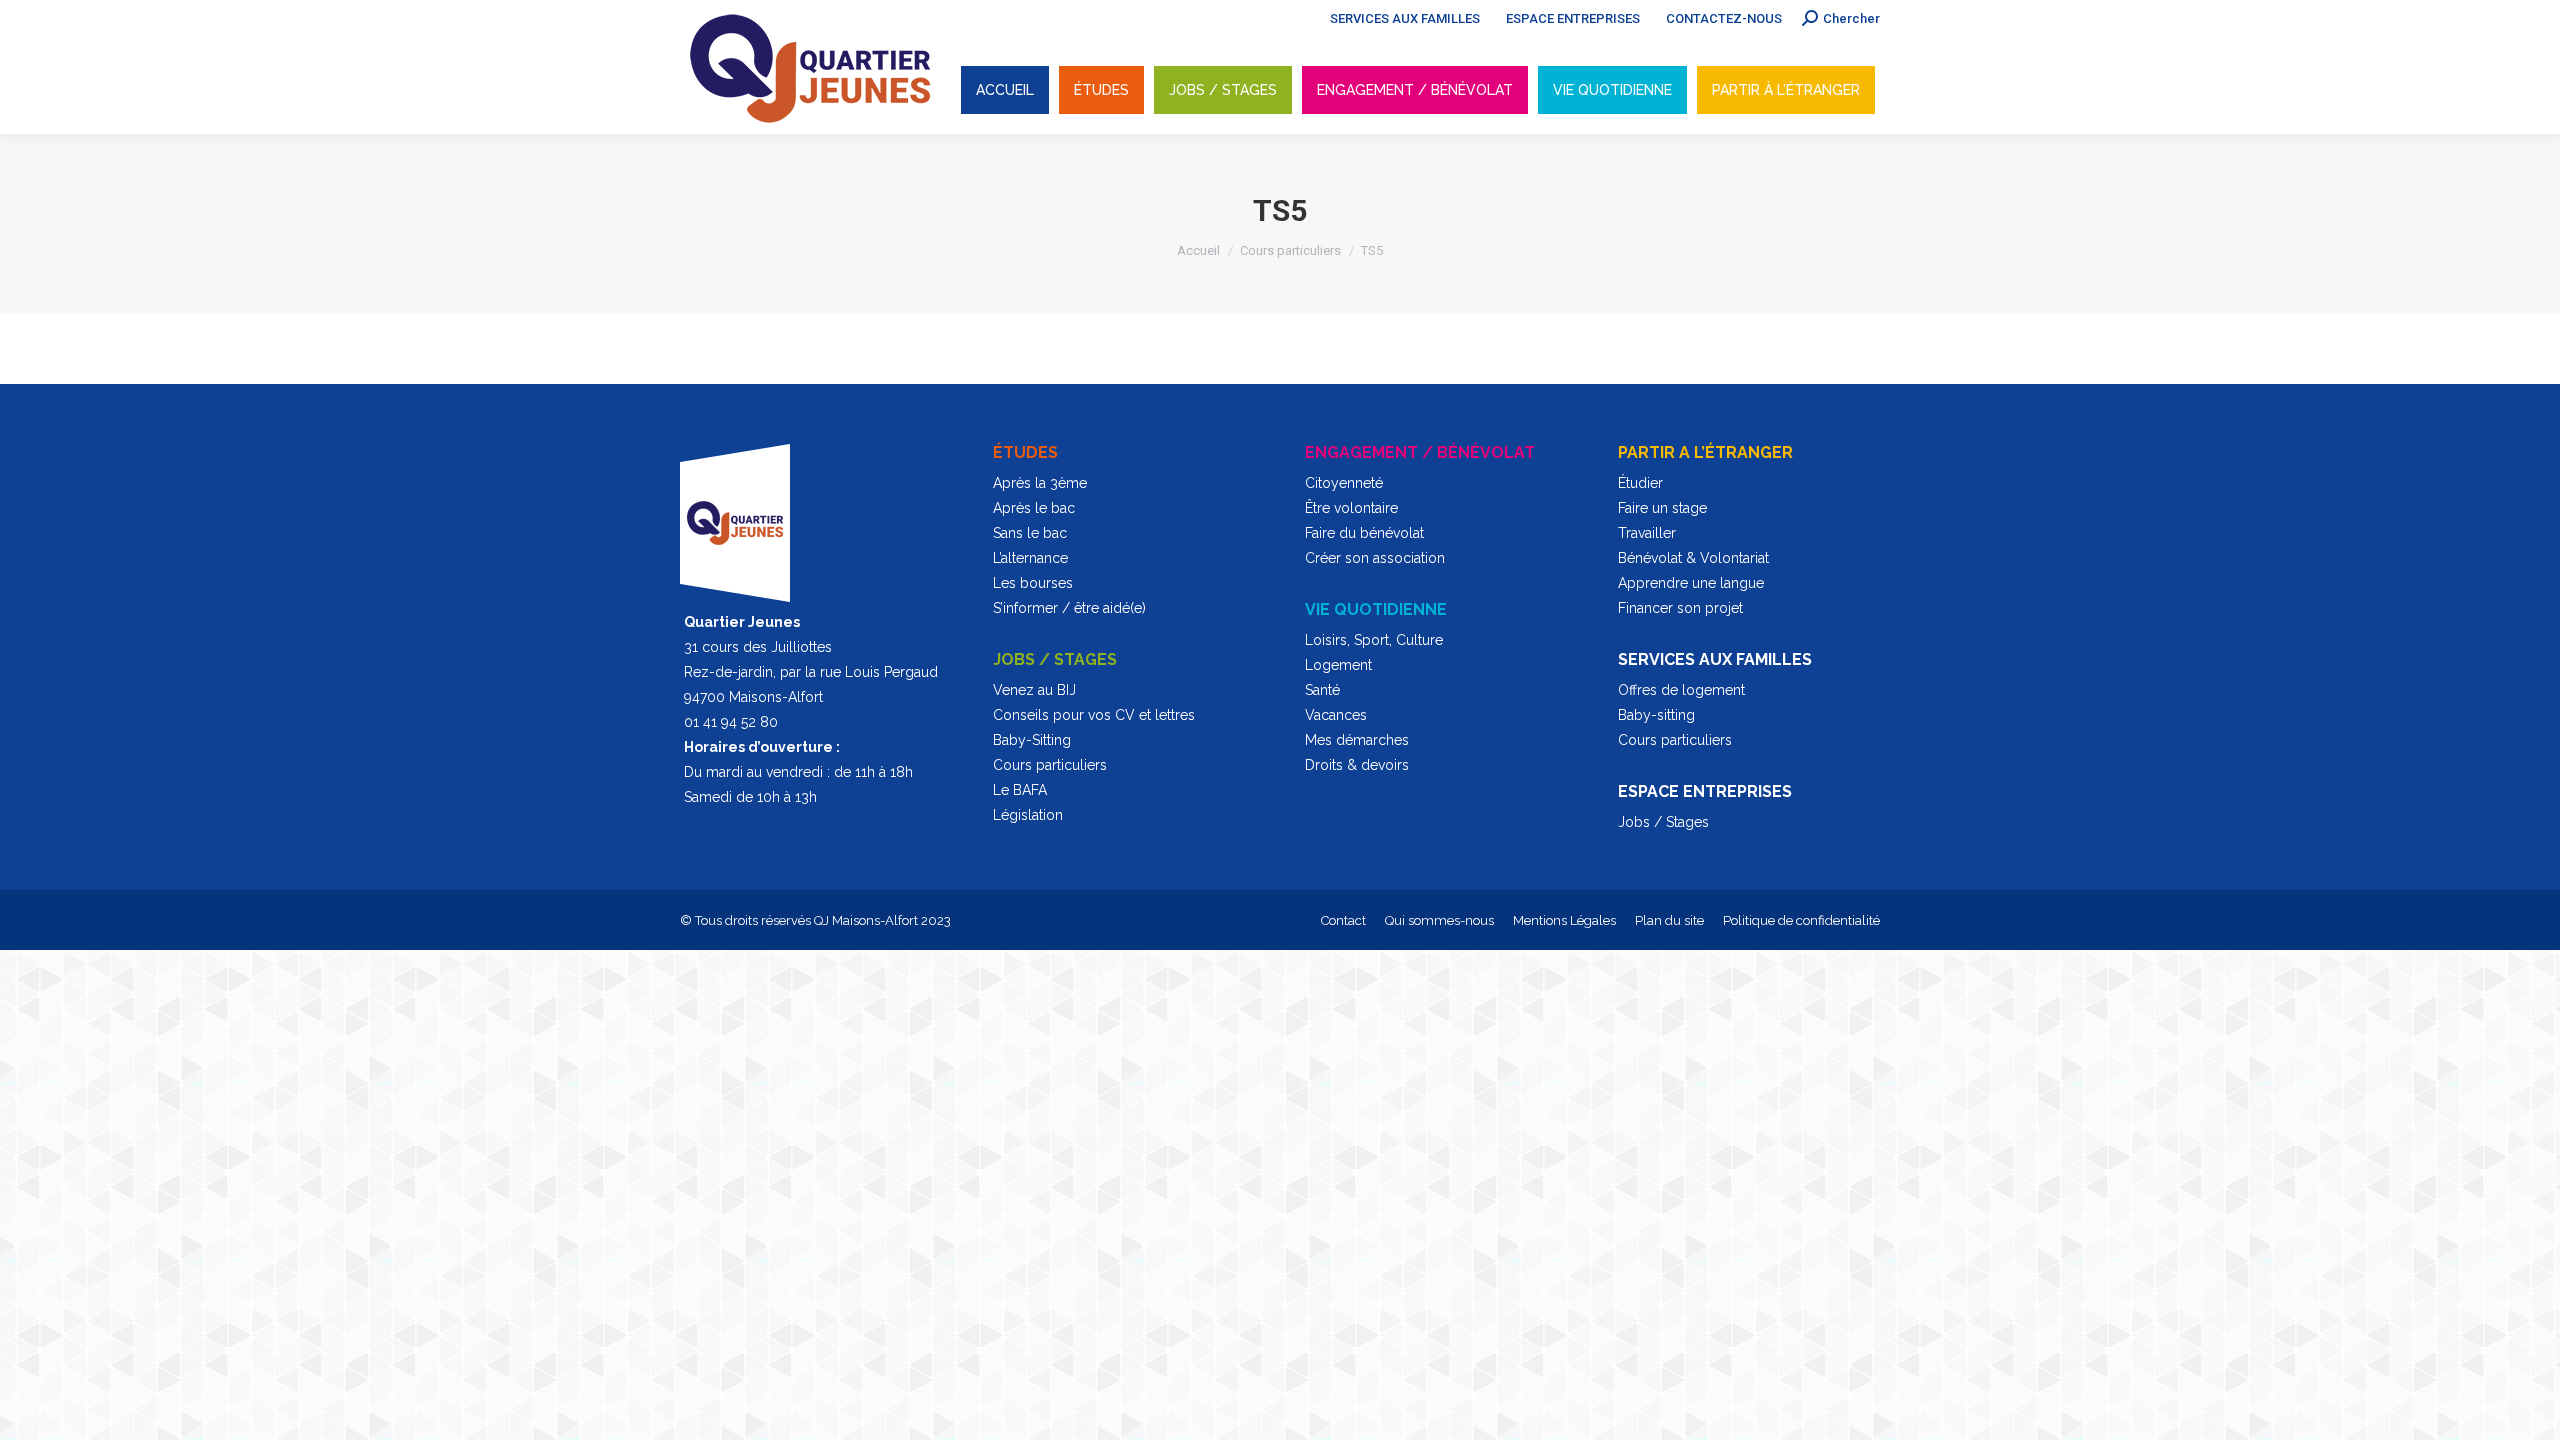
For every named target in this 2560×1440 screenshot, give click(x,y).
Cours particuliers (1050, 765)
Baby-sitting (1656, 715)
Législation (1028, 815)
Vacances (1336, 715)
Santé (1322, 690)
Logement (1338, 665)
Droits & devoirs (1357, 765)
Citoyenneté (1344, 483)
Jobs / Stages (1663, 822)
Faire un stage (1662, 508)
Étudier (1640, 483)
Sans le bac (1030, 533)
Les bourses (1033, 583)
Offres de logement (1681, 690)
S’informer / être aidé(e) (1069, 608)
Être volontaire (1351, 508)
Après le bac (1034, 508)
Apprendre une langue (1691, 583)
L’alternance (1030, 558)
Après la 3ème (1040, 483)
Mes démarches (1357, 740)
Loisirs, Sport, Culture (1374, 640)
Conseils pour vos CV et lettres (1094, 715)
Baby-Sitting (1032, 740)
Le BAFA (1020, 790)
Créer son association (1375, 558)
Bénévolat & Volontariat (1693, 558)
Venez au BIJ (1034, 690)
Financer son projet (1680, 608)
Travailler (1647, 533)
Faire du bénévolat (1364, 533)
